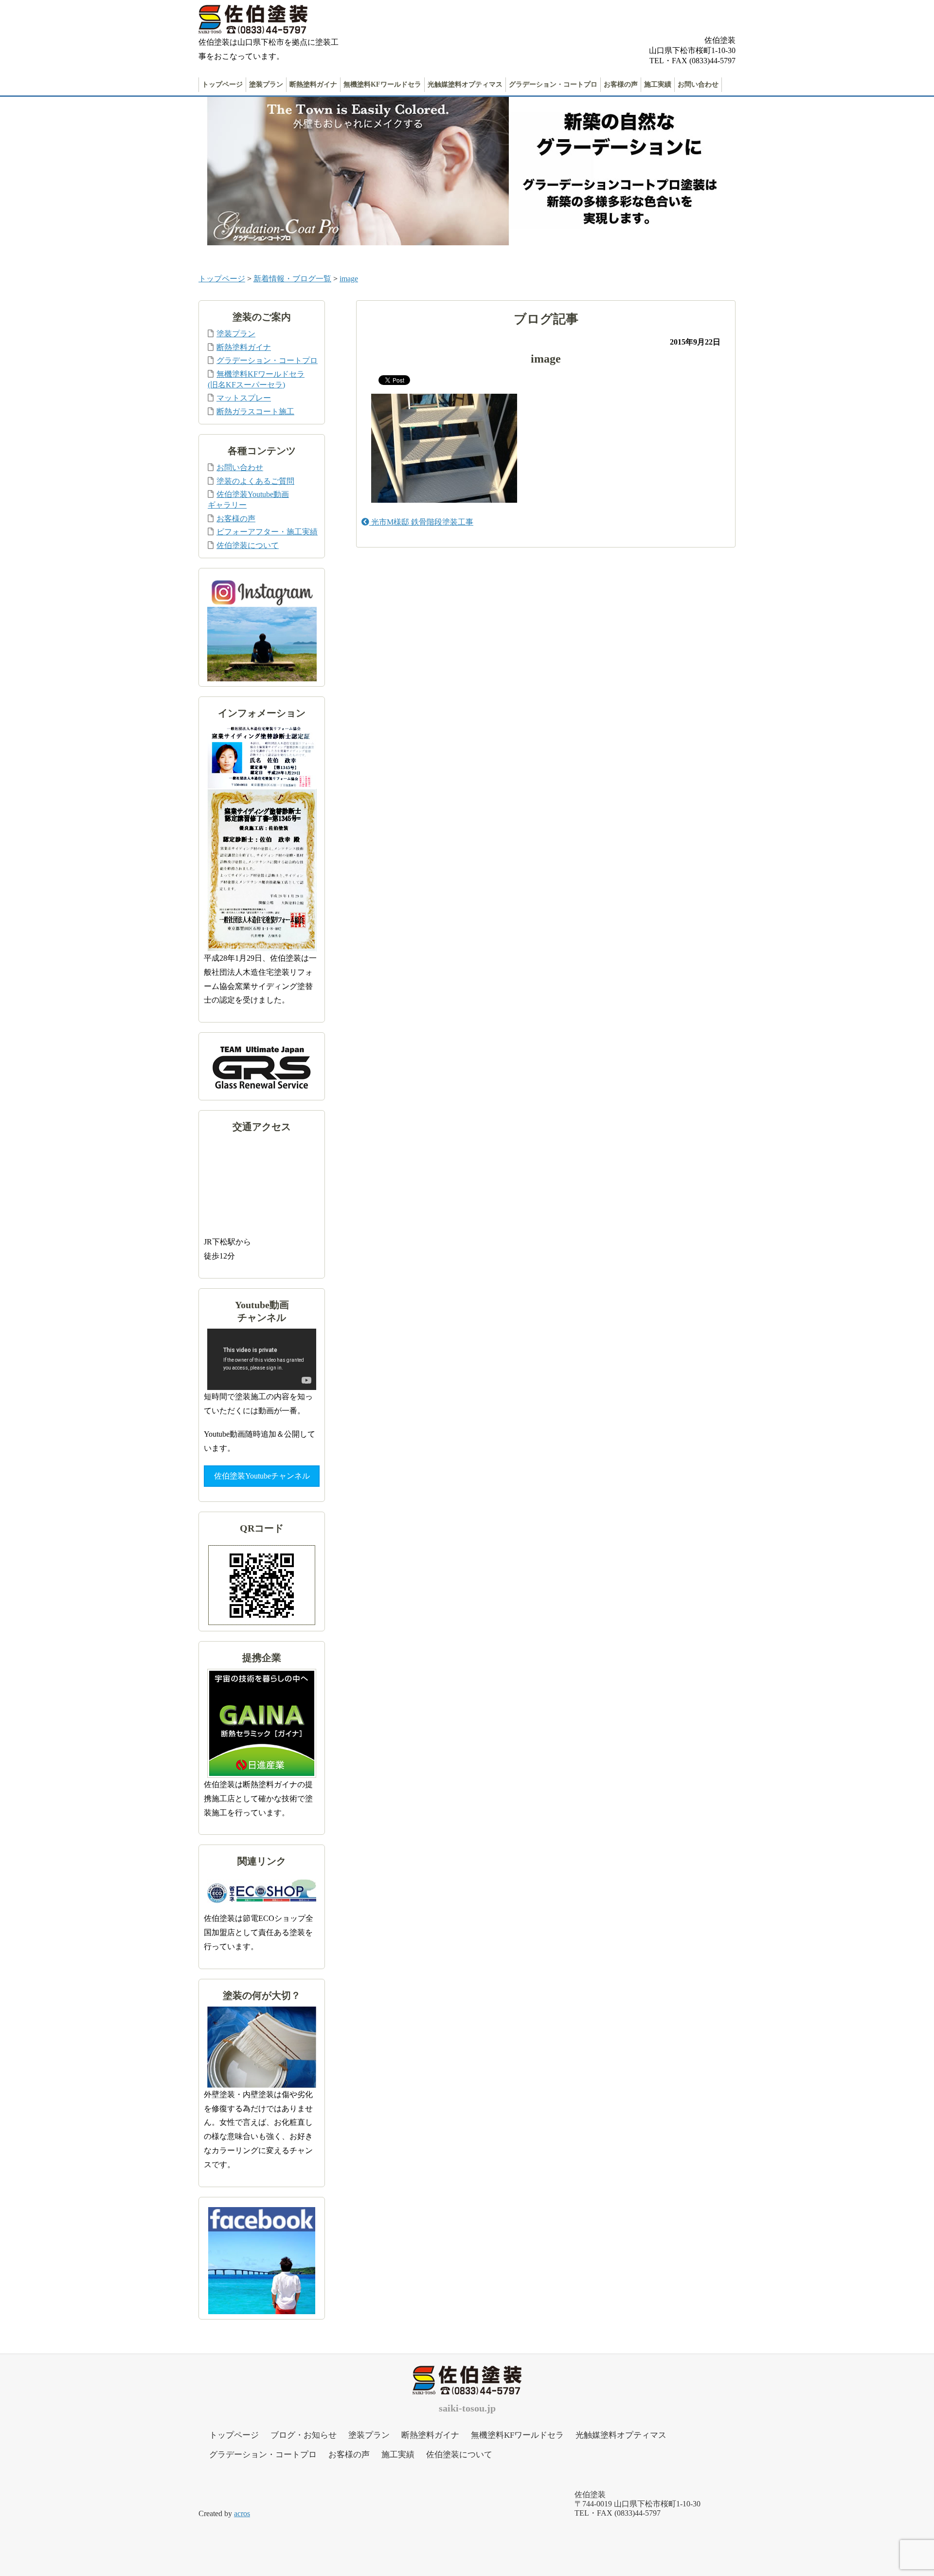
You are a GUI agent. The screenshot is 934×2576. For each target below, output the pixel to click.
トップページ (222, 84)
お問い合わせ (698, 84)
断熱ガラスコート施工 (255, 411)
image (349, 279)
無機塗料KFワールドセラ (382, 84)
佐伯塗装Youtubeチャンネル (262, 1476)
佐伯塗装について (248, 545)
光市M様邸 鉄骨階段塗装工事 (421, 522)
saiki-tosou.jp (467, 2408)
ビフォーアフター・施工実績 (267, 532)
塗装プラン (266, 84)
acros (242, 2513)
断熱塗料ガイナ (313, 84)
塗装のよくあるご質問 (255, 481)
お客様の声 (621, 84)
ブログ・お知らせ (304, 2435)
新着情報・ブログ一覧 (292, 279)
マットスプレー (244, 398)
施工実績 (658, 84)
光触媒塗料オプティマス (465, 84)
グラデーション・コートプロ (553, 84)
